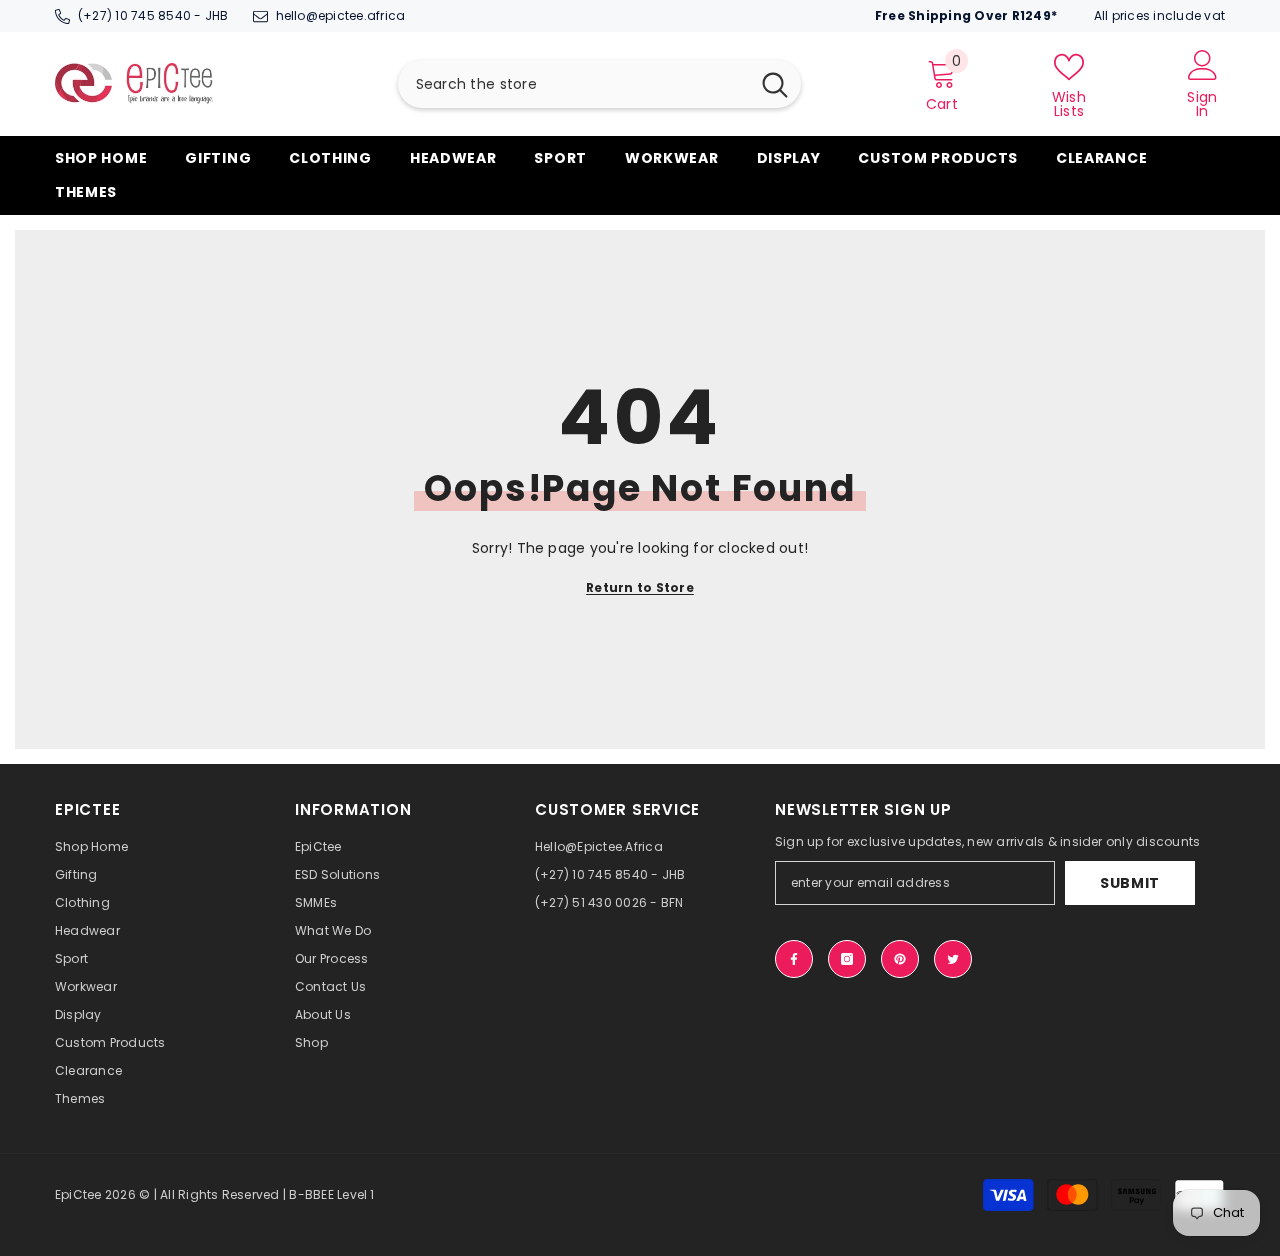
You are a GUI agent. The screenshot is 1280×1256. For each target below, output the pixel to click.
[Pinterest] (900, 959)
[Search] (599, 84)
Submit (1130, 883)
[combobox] (573, 84)
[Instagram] (847, 959)
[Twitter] (953, 959)
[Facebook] (794, 959)
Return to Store (640, 587)
